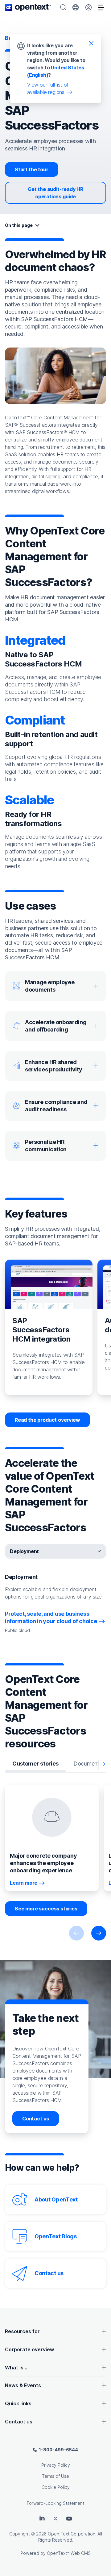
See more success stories (46, 1909)
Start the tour (32, 169)
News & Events (23, 2385)
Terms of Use (55, 2476)
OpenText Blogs (56, 2236)
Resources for (22, 2331)
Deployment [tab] (24, 1551)
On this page (19, 225)
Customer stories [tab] (35, 1764)
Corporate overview (29, 2349)
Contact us (36, 2119)
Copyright (19, 2534)
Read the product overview (47, 1420)
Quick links (18, 2403)
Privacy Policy (56, 2465)
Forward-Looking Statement (55, 2503)
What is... (16, 2368)
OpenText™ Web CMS (69, 2553)
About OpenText (56, 2199)
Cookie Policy (56, 2487)
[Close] (91, 43)
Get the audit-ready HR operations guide (55, 193)
